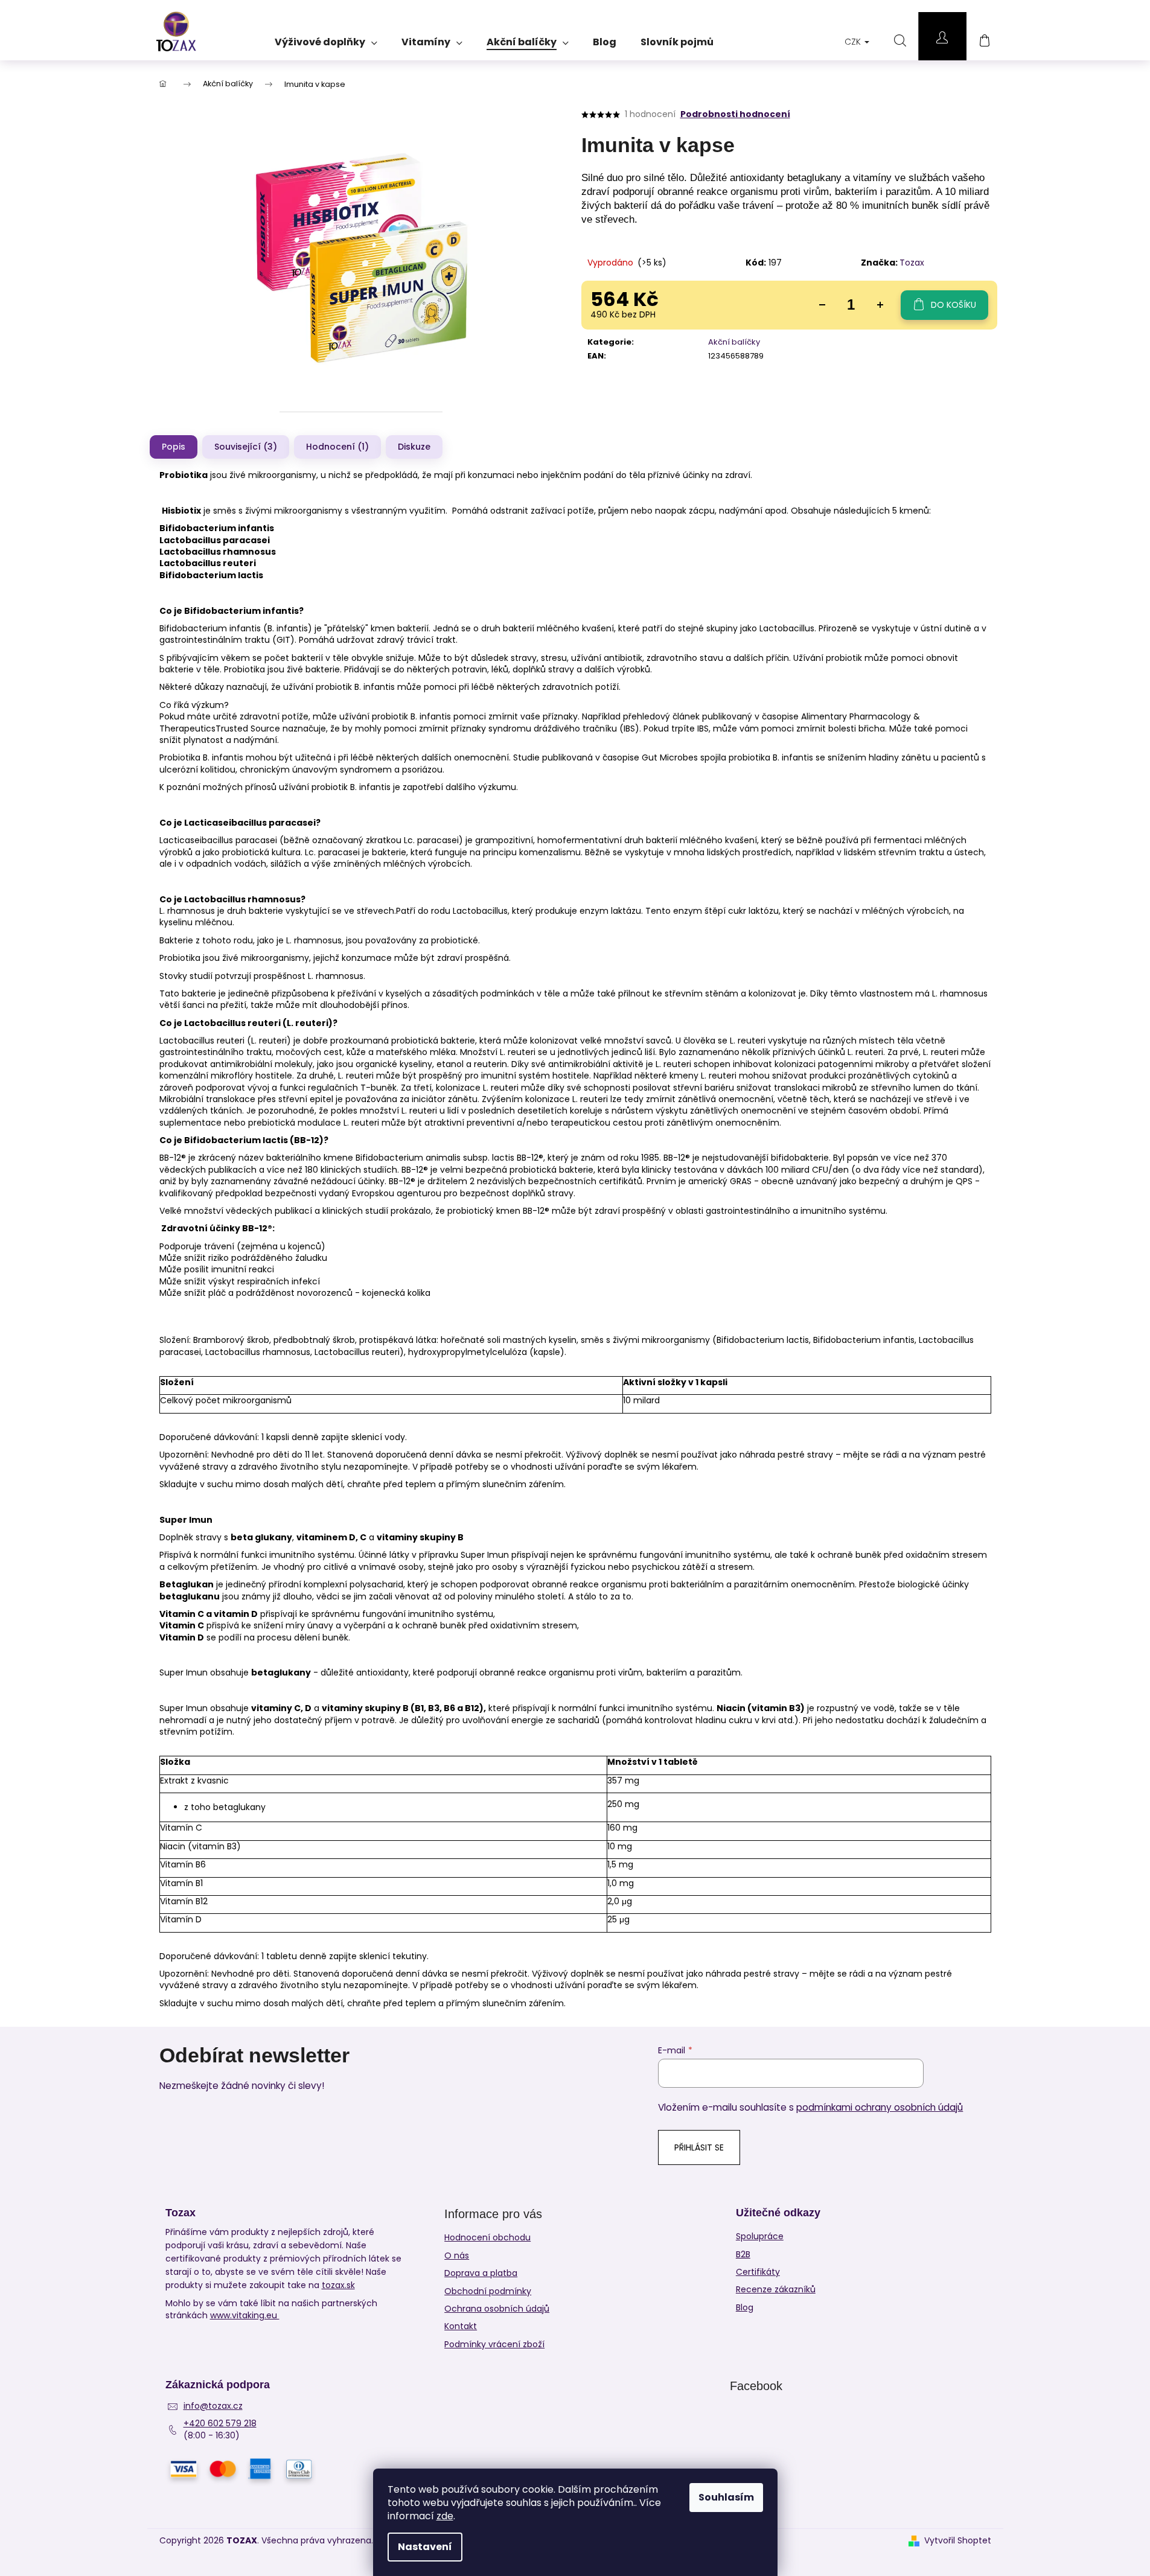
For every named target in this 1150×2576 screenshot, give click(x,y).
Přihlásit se (699, 2147)
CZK (854, 42)
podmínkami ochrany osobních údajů (880, 2107)
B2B (743, 2255)
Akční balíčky (734, 342)
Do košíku (954, 305)
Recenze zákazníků (776, 2290)
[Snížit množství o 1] (822, 305)
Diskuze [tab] (414, 447)
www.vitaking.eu (245, 2316)
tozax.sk (338, 2285)
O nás (457, 2256)
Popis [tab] (174, 447)
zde (445, 2516)
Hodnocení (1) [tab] (337, 447)
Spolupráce (760, 2236)
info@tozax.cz (213, 2406)
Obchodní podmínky (488, 2291)
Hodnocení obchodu (487, 2237)
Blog (745, 2308)
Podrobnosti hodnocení (735, 114)
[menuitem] (326, 38)
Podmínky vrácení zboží (494, 2344)
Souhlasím (726, 2497)
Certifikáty (758, 2272)
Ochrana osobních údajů (497, 2309)
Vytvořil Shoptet (958, 2541)
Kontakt (461, 2326)
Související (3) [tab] (246, 447)
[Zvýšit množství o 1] (880, 305)
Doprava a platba (481, 2273)
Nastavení (425, 2547)
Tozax (912, 263)
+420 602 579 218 (220, 2424)
